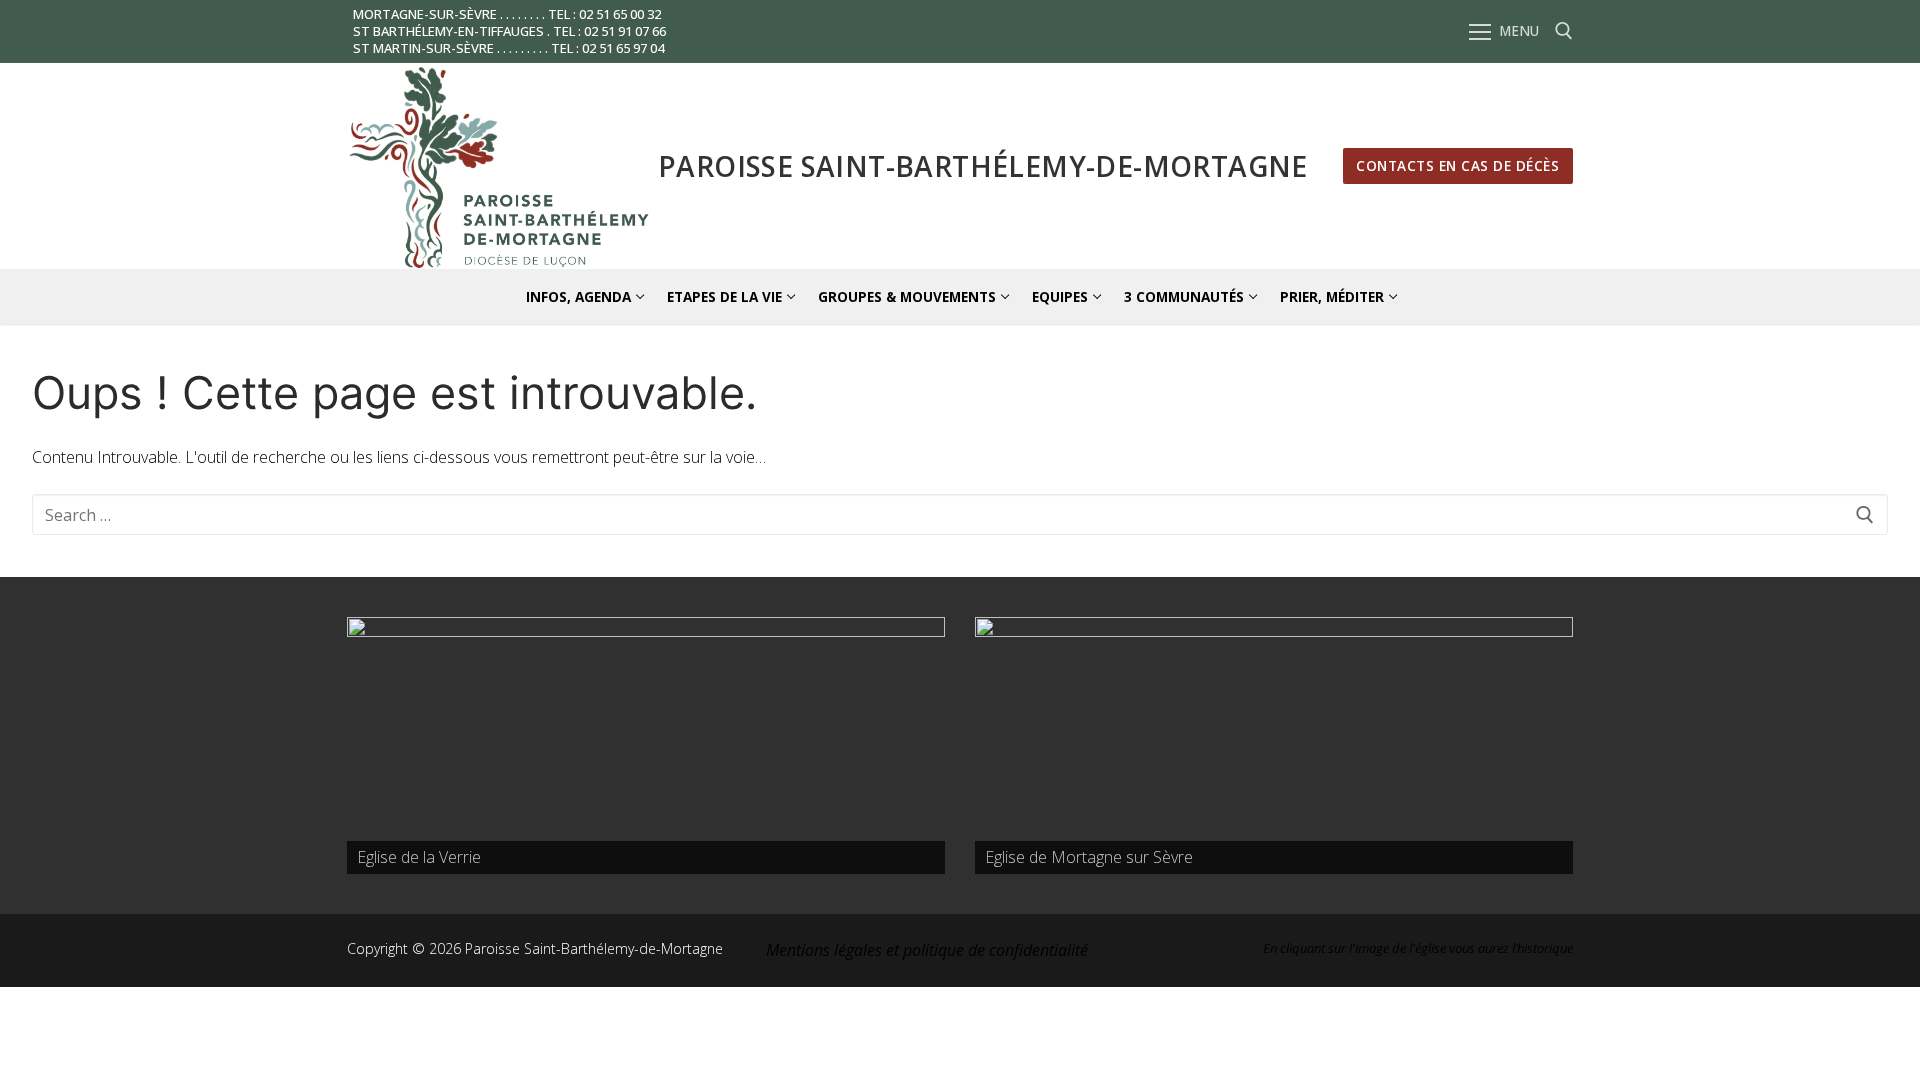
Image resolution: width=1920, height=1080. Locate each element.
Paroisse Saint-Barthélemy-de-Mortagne (983, 166)
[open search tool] (1564, 31)
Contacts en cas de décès (1457, 165)
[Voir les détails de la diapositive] (646, 745)
